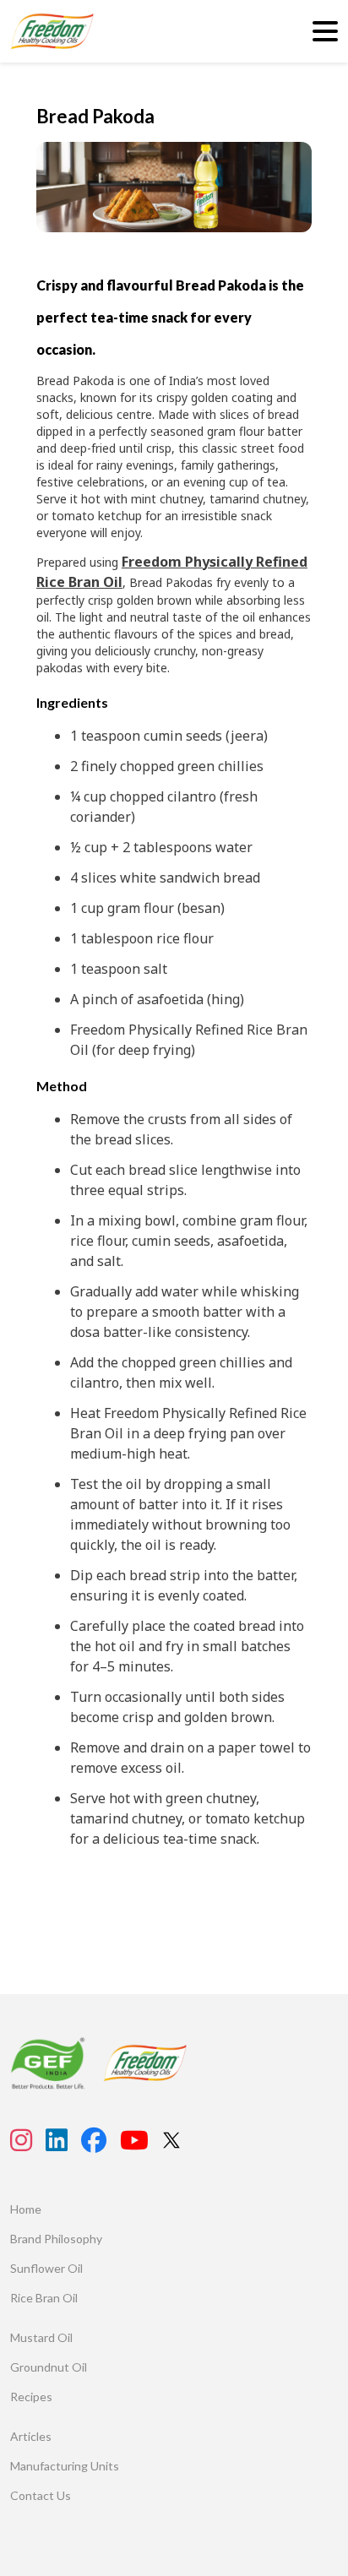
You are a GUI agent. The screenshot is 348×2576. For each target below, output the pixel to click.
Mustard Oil (41, 2337)
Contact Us (41, 2495)
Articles (31, 2436)
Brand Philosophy (56, 2239)
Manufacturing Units (65, 2466)
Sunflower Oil (46, 2268)
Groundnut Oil (49, 2367)
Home (26, 2209)
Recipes (31, 2397)
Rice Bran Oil (44, 2298)
